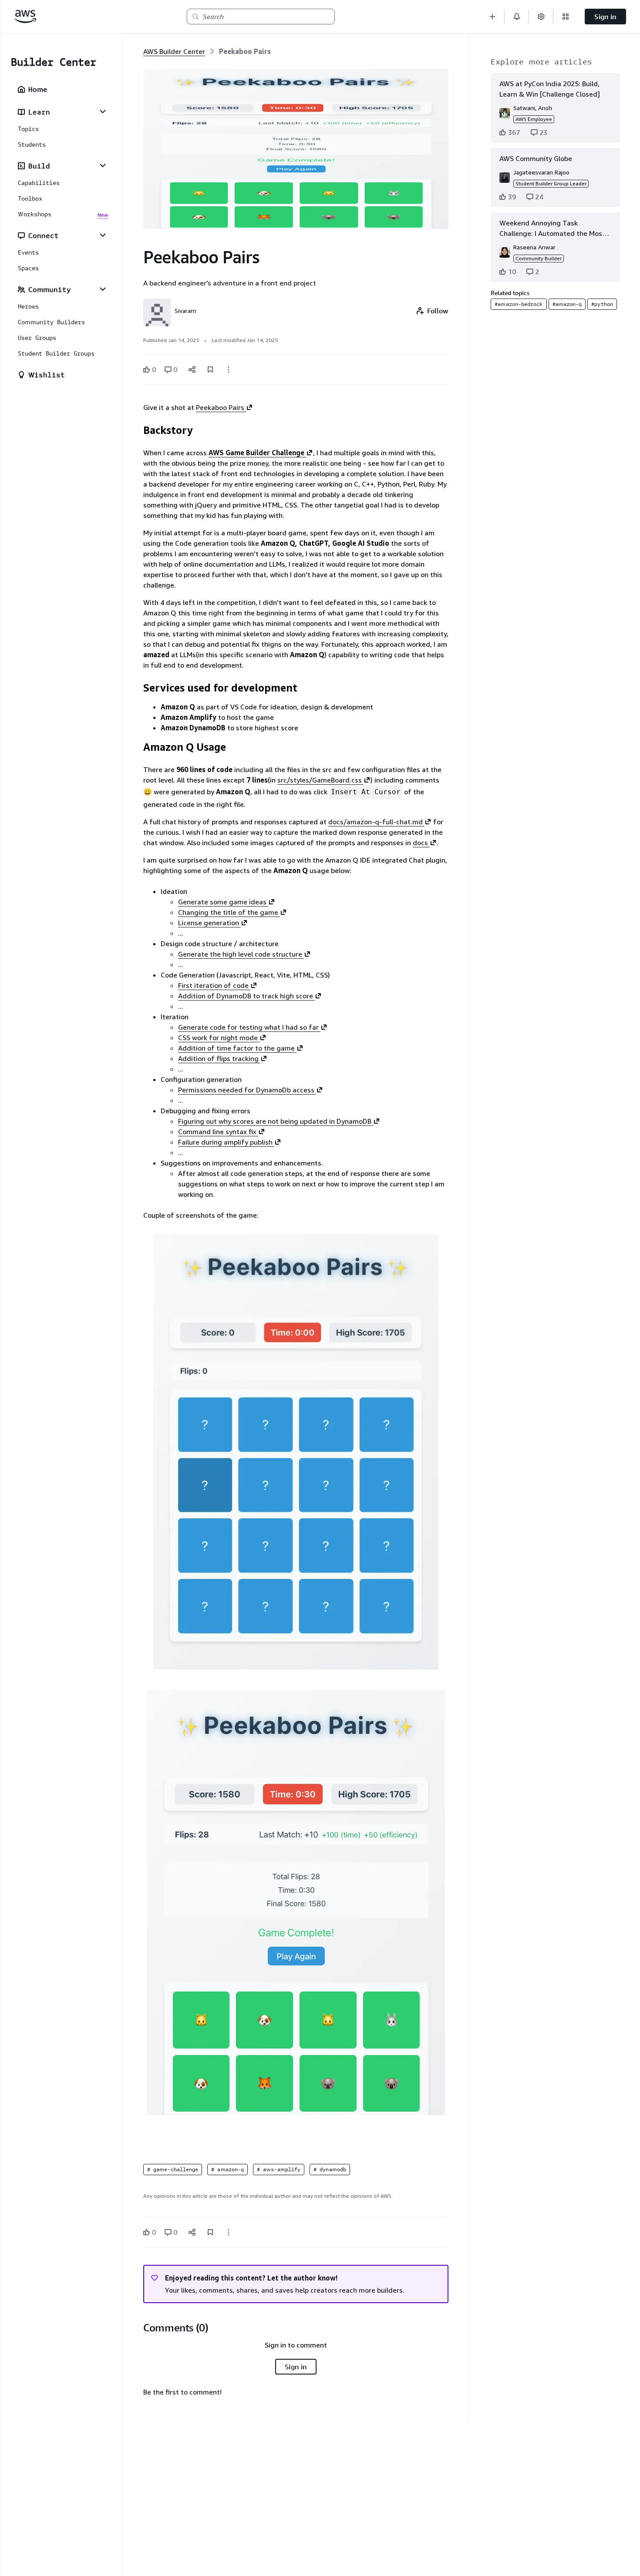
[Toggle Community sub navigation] (103, 289)
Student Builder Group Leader (551, 183)
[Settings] (541, 17)
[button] (492, 17)
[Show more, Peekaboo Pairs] (229, 369)
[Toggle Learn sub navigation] (103, 111)
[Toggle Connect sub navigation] (103, 235)
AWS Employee (534, 119)
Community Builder (539, 258)
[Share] (192, 369)
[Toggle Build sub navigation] (103, 165)
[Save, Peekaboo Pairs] (210, 369)
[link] (245, 51)
